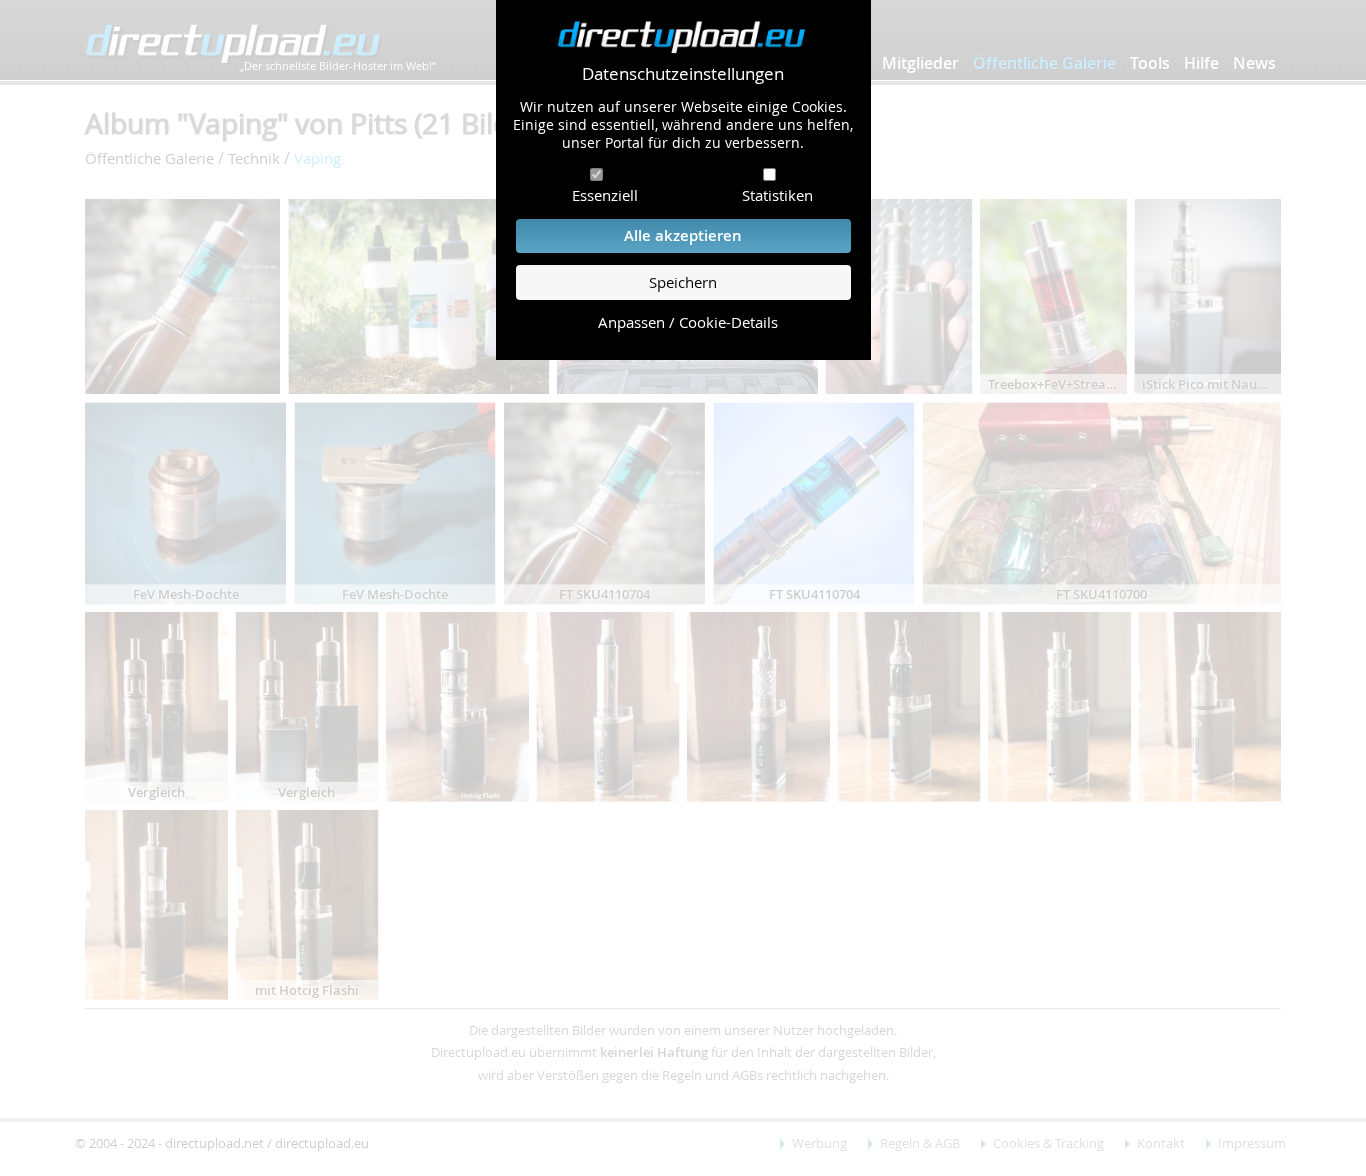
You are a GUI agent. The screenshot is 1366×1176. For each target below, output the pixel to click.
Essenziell (605, 195)
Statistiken (777, 195)
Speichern (683, 282)
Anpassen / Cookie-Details (688, 322)
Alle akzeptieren (683, 235)
